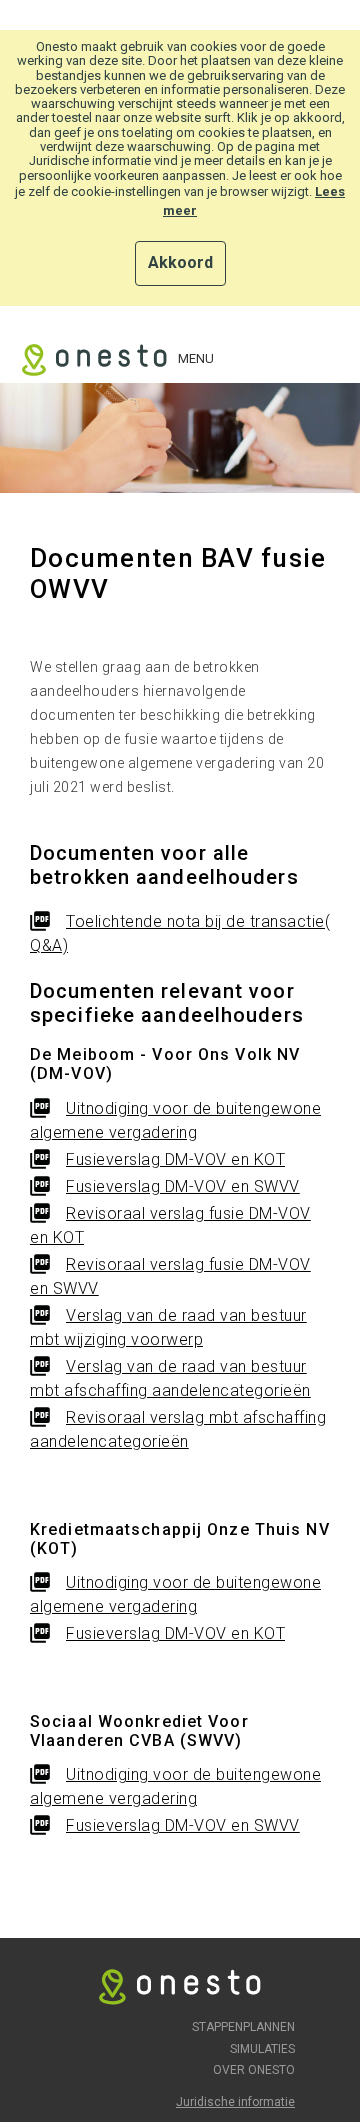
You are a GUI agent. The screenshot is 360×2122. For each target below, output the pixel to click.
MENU (196, 358)
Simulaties (262, 2049)
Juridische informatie (235, 2102)
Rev (80, 1213)
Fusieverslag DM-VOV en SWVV (183, 1186)
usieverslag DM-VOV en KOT (181, 1159)
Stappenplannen (243, 2027)
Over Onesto (254, 2070)
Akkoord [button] (180, 262)
